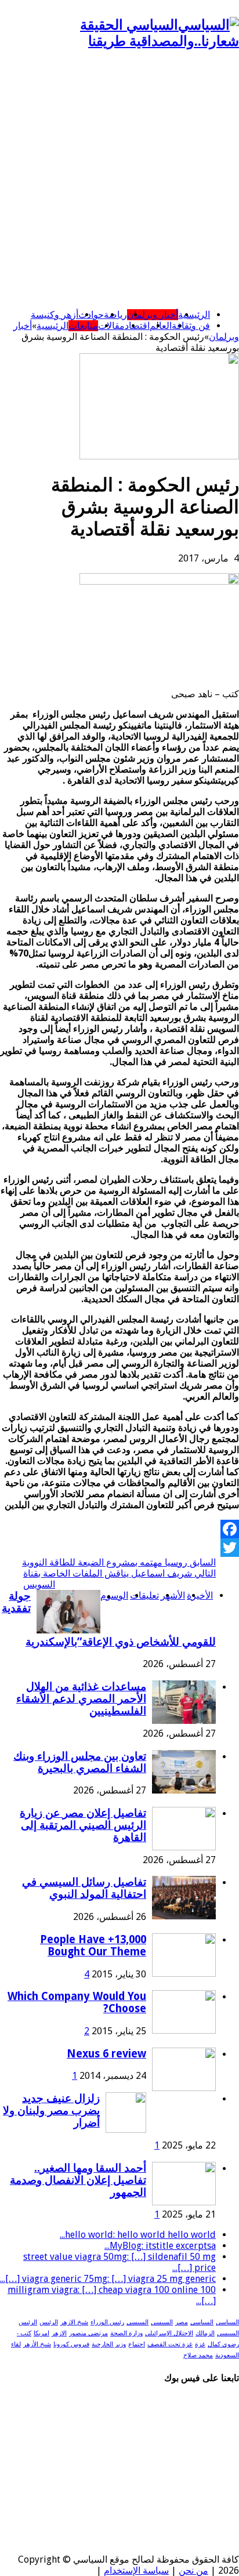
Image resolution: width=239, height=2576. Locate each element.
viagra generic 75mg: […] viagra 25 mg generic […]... (108, 2279)
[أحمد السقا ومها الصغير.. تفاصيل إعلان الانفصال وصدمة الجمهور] (184, 2202)
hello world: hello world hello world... (138, 2235)
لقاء (16, 2344)
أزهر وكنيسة (55, 315)
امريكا (41, 2333)
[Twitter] (119, 1548)
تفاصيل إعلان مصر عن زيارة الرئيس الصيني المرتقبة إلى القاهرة (83, 1825)
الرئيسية (194, 315)
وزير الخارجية (109, 2344)
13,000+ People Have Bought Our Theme (93, 1945)
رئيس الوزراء (107, 2322)
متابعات (83, 326)
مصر (182, 2322)
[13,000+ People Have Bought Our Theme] (184, 1974)
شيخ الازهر (74, 2322)
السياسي (227, 2322)
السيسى (137, 2322)
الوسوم (114, 1595)
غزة (200, 2344)
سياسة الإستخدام (136, 2570)
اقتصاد (137, 326)
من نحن (193, 2570)
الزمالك (205, 2333)
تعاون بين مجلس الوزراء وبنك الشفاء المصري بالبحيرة (80, 1762)
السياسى (202, 2322)
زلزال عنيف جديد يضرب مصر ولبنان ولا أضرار (51, 2111)
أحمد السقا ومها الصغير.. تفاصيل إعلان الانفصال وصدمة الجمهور (78, 2180)
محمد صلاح (198, 2355)
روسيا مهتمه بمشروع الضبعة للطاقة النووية (119, 1562)
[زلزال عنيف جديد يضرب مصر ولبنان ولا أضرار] (126, 2130)
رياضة (115, 315)
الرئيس (49, 2322)
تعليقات (144, 1595)
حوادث (91, 315)
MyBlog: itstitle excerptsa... (160, 2246)
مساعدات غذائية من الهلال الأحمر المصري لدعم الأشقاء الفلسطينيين (81, 1699)
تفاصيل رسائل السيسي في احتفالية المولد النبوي (84, 1888)
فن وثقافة (191, 326)
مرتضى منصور (88, 2333)
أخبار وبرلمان (153, 315)
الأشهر (173, 1595)
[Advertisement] (119, 180)
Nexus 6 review (106, 2054)
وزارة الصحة (126, 2333)
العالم (161, 326)
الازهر (59, 2333)
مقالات (111, 326)
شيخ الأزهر (37, 2344)
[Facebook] (119, 1529)
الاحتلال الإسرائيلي (169, 2333)
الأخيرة (200, 1595)
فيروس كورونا (71, 2344)
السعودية (227, 2355)
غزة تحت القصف (170, 2344)
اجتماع (137, 2344)
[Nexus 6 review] (184, 2088)
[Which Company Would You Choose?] (184, 2030)
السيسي (162, 2322)
